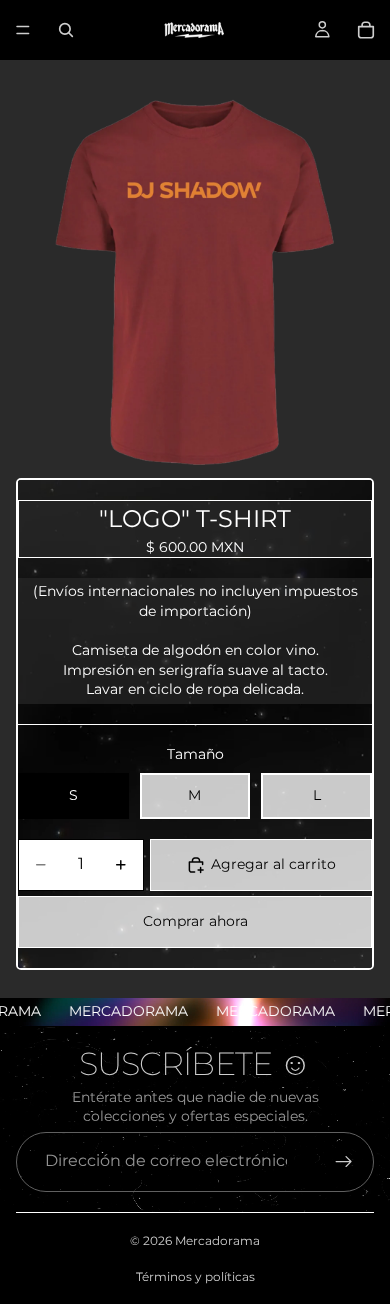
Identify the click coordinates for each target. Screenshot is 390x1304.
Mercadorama (217, 1240)
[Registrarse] (344, 1162)
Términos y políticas (195, 1276)
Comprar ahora (195, 921)
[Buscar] (66, 30)
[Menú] (23, 30)
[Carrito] (366, 30)
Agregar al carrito (273, 864)
